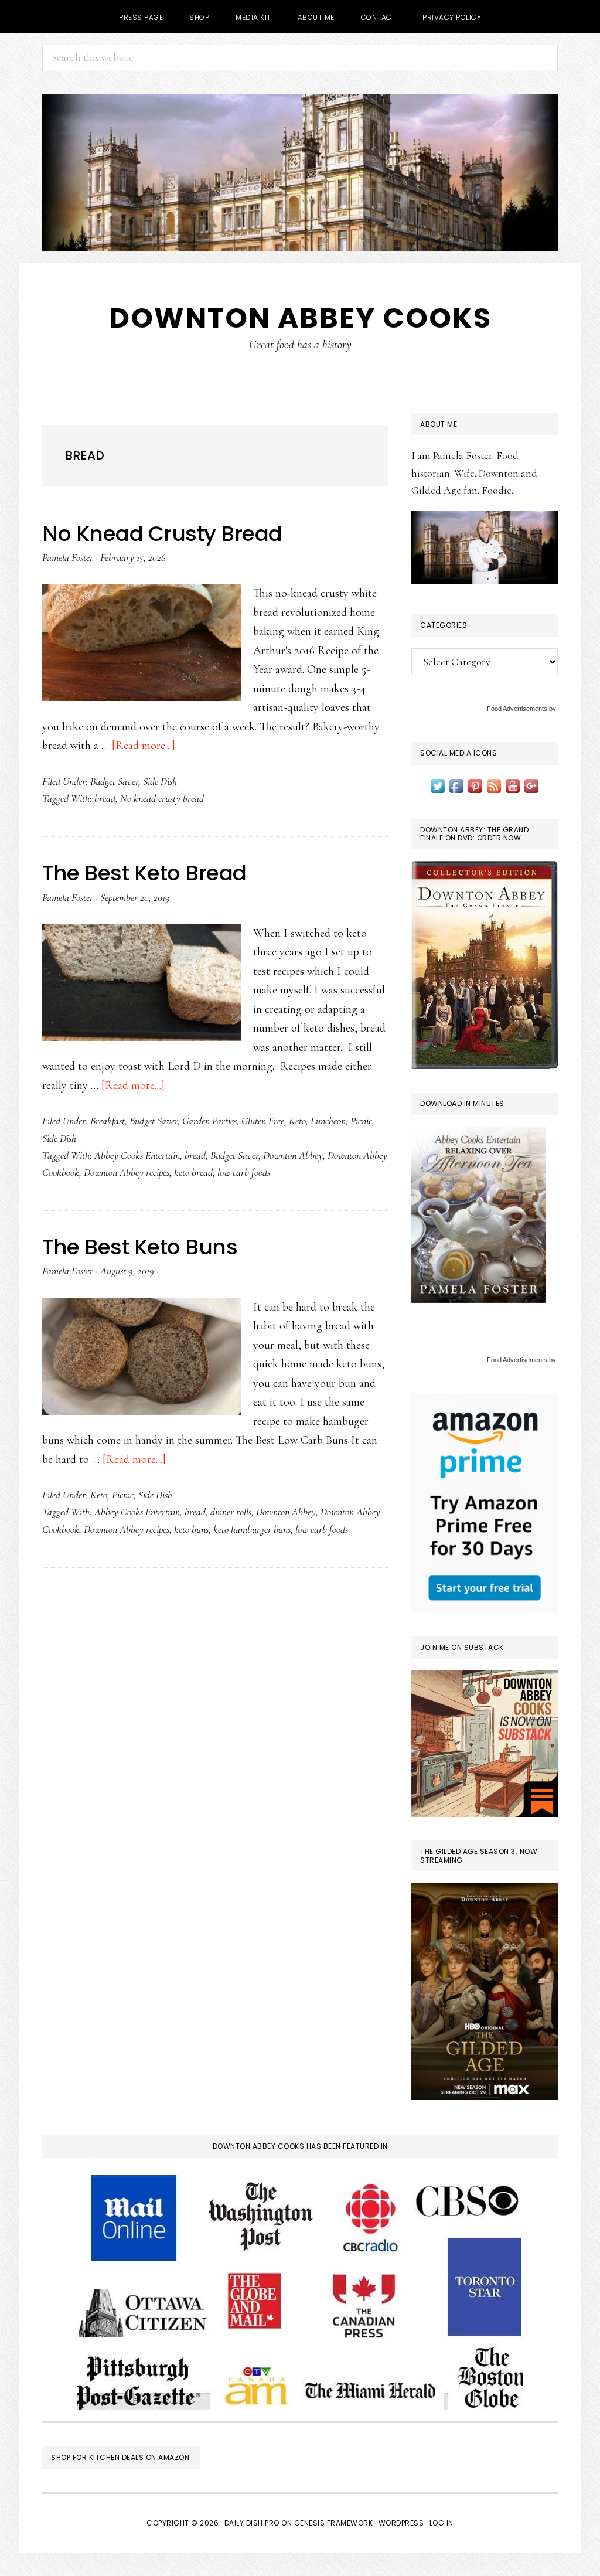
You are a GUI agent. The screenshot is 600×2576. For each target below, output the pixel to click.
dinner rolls (231, 1512)
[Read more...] (144, 746)
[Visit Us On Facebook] (456, 785)
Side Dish (160, 781)
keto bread (193, 1172)
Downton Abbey (293, 1155)
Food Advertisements (517, 709)
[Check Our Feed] (494, 785)
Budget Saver (114, 781)
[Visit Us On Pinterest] (475, 785)
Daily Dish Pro (252, 2523)
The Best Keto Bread (144, 873)
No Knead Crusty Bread (162, 534)
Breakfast (108, 1121)
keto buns (191, 1529)
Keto (297, 1121)
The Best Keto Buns (140, 1247)
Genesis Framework (334, 2523)
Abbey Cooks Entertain (137, 1155)
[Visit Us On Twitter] (438, 785)
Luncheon (328, 1121)
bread (105, 798)
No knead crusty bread (162, 798)
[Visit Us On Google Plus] (531, 785)
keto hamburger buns (252, 1529)
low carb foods (244, 1172)
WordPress (401, 2523)
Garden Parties (209, 1121)
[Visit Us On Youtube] (513, 785)
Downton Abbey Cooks (300, 318)
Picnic (361, 1121)
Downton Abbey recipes (127, 1172)
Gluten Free (263, 1121)
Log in (442, 2523)
